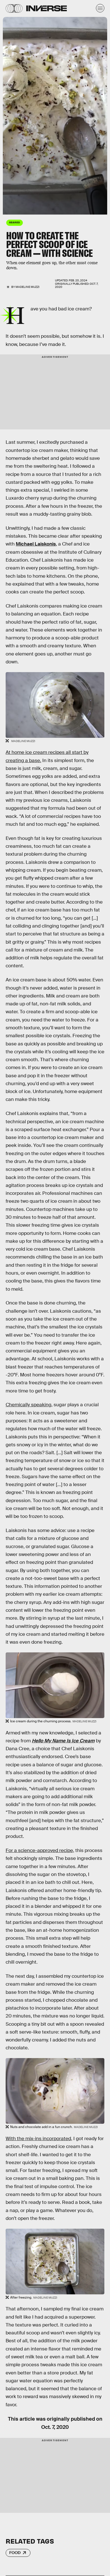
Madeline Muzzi (27, 287)
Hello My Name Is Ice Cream (63, 1741)
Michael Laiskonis (36, 544)
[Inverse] (47, 8)
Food (15, 2553)
